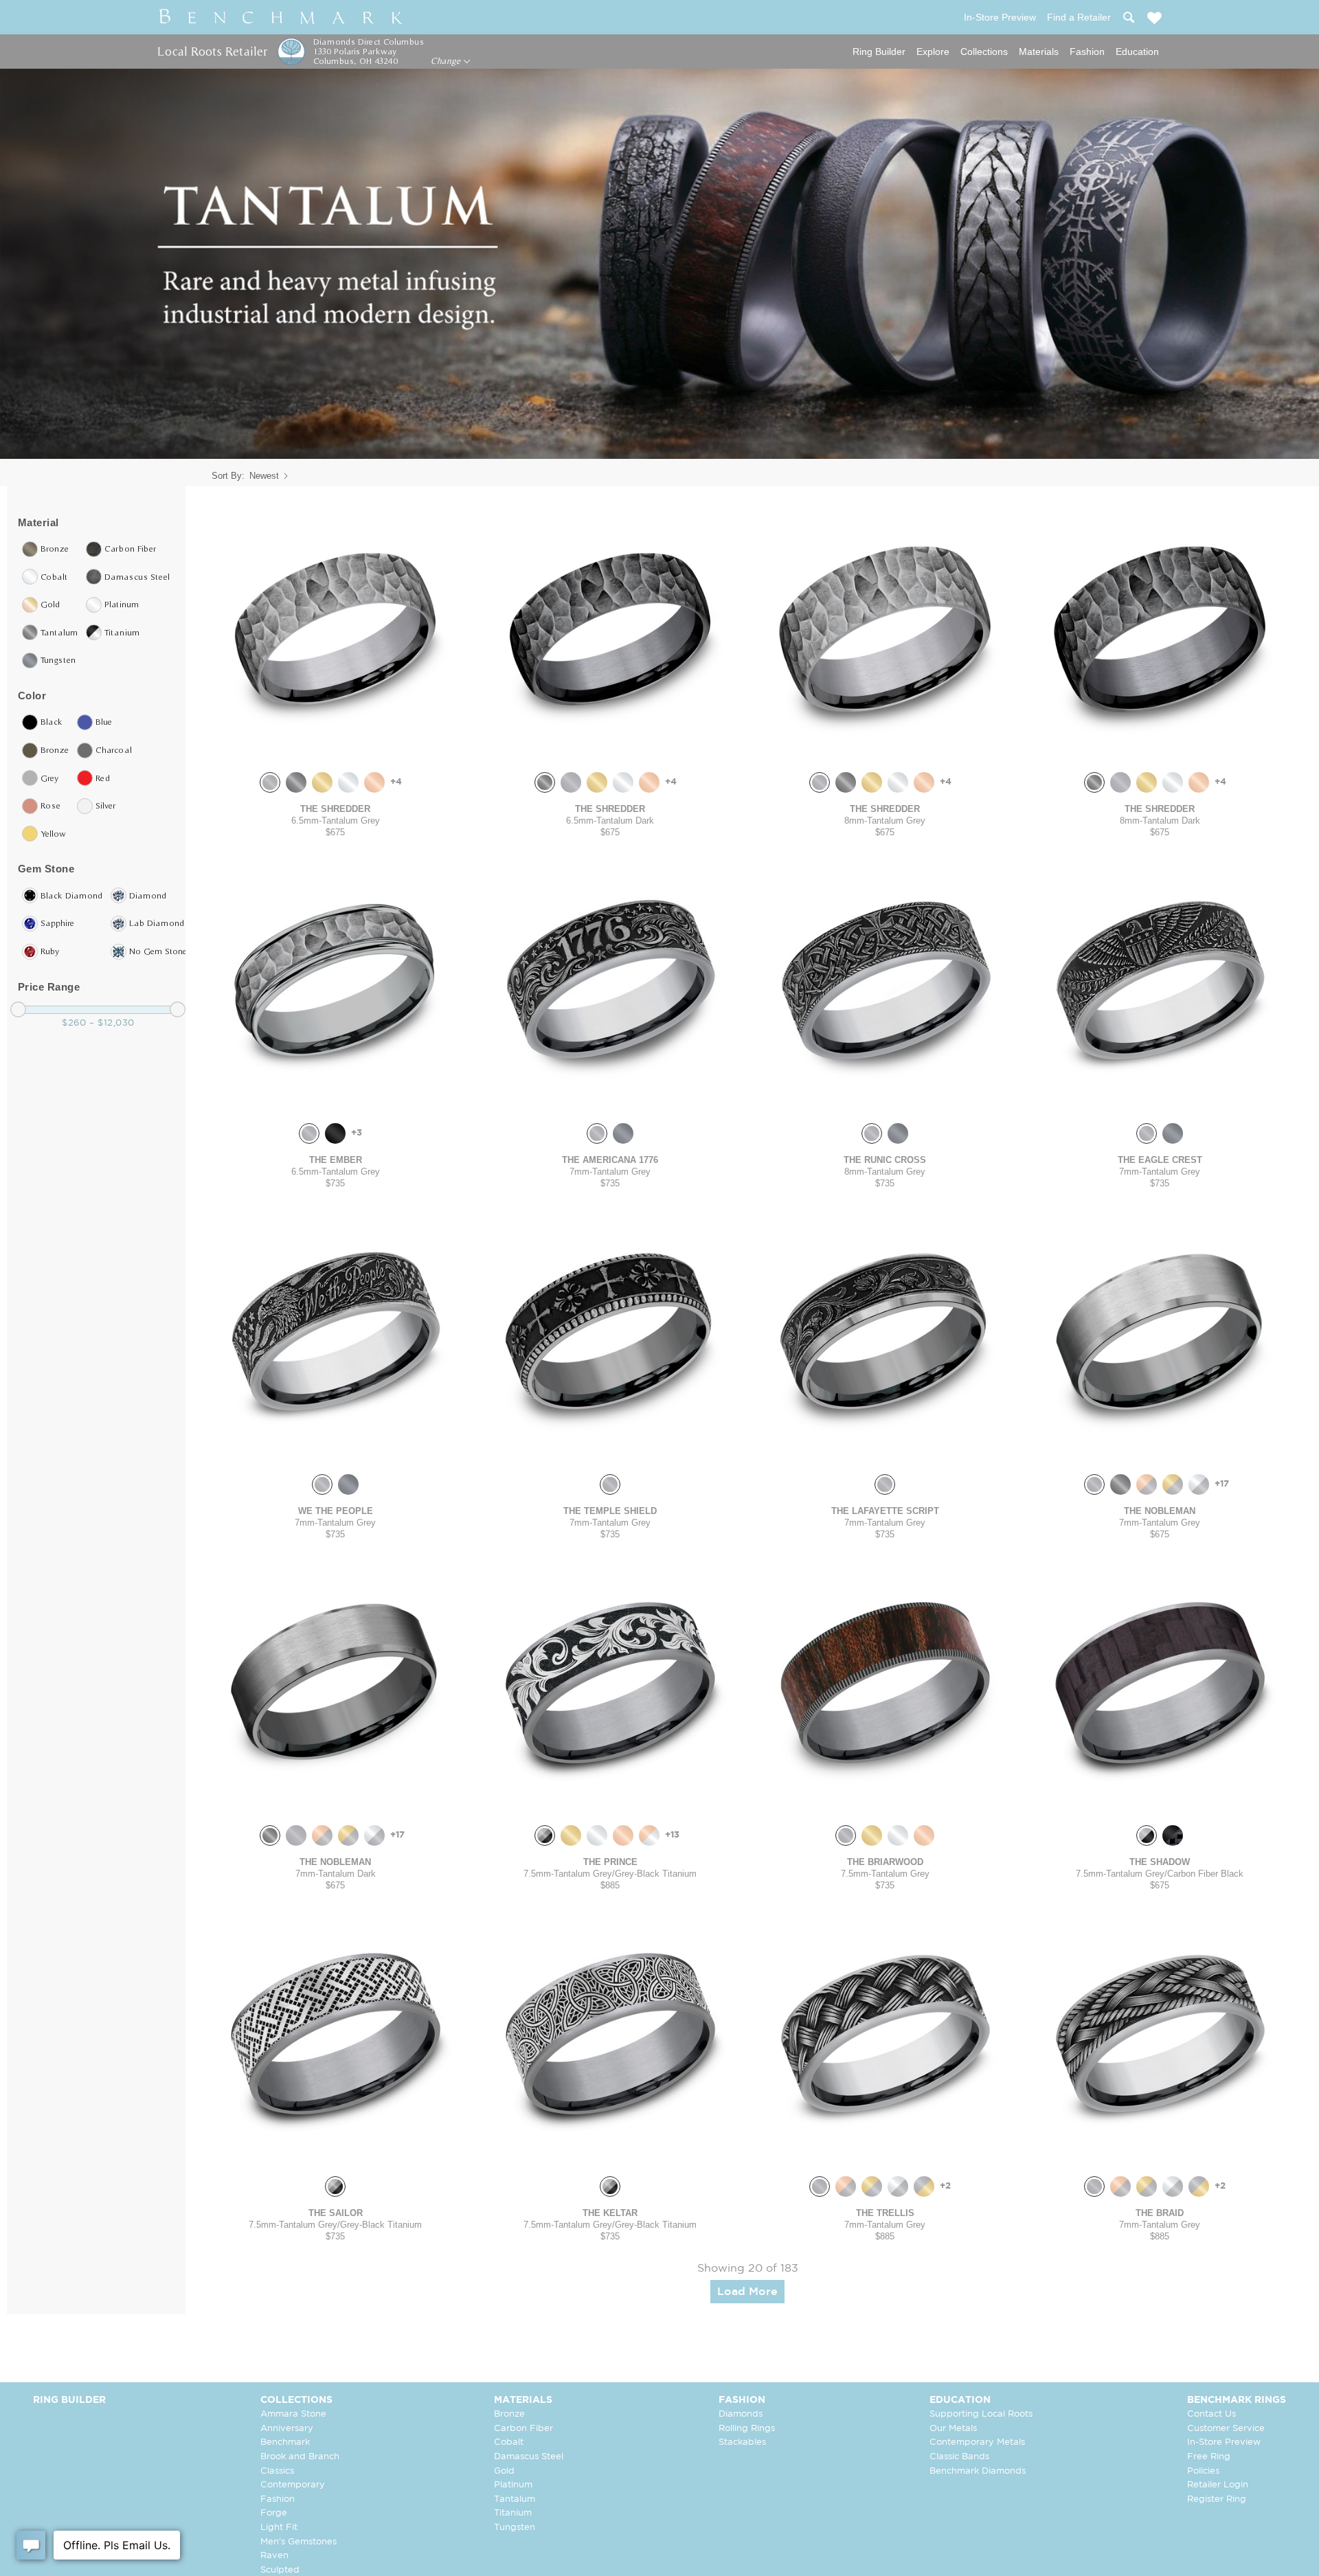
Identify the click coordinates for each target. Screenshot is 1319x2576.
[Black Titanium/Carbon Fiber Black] (1173, 1835)
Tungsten (515, 2528)
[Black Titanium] (335, 1133)
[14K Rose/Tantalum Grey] (1147, 1484)
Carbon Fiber (523, 2429)
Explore (933, 52)
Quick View (335, 748)
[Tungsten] (623, 1133)
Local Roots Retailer (212, 51)
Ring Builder (879, 52)
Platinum (513, 2485)
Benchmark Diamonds (978, 2471)
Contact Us (1211, 2414)
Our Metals (953, 2429)
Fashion (1087, 52)
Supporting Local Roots (981, 2414)
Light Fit (279, 2528)
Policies (1203, 2471)
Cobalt (509, 2442)
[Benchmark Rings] (281, 17)
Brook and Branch (300, 2457)
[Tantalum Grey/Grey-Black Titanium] (545, 1835)
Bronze (509, 2414)
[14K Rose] (374, 782)
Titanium (513, 2513)
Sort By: (228, 476)
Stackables (742, 2442)
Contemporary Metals (977, 2442)
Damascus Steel (529, 2457)
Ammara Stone (293, 2414)
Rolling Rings (747, 2429)
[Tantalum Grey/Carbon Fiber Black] (1147, 1835)
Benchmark (285, 2442)
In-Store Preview (1224, 2442)
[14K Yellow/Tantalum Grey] (1173, 1484)
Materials (1039, 52)
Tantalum (515, 2499)
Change (447, 61)
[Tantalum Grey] (270, 782)
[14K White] (348, 782)
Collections (984, 52)
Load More (747, 2292)
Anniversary (287, 2429)
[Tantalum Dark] (296, 782)
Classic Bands (959, 2457)
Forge (274, 2513)
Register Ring (1217, 2499)
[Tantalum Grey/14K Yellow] (924, 2187)
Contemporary (293, 2485)
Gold (504, 2471)
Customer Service (1226, 2429)
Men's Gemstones (298, 2542)
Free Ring (1209, 2457)
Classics (277, 2471)
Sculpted (280, 2570)
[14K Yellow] (322, 782)
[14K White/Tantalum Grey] (1199, 1484)
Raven (274, 2556)
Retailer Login (1218, 2485)
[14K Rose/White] (649, 1835)
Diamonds (741, 2414)
